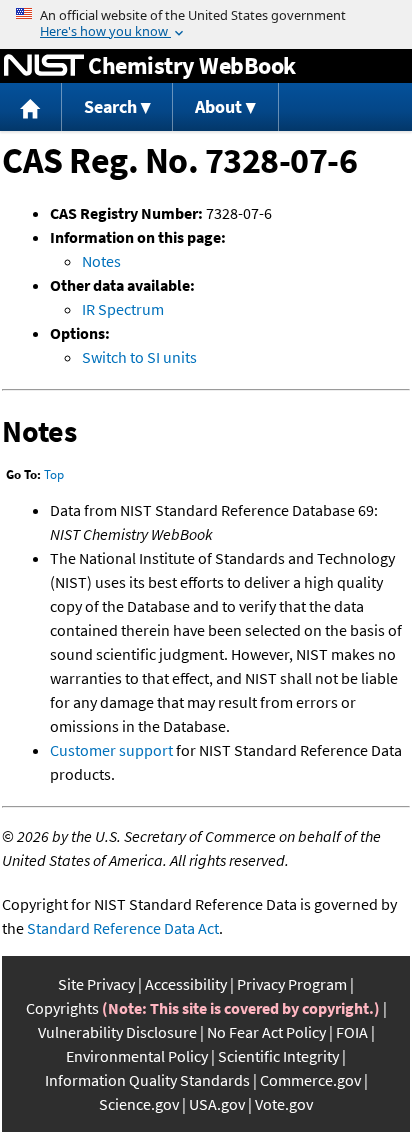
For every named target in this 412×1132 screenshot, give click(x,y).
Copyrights (62, 1008)
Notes (101, 261)
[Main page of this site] (31, 107)
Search (110, 106)
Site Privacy (96, 984)
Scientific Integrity (278, 1056)
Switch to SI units (139, 357)
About (218, 106)
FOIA (352, 1032)
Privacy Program (292, 984)
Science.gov (139, 1104)
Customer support (111, 750)
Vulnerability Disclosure (117, 1032)
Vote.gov (284, 1104)
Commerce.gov (310, 1080)
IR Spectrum (123, 309)
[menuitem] (31, 107)
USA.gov (217, 1104)
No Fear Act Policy (266, 1032)
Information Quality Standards (147, 1080)
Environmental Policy (137, 1056)
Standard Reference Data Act (123, 928)
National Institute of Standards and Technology (44, 66)
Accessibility (186, 984)
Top (54, 474)
